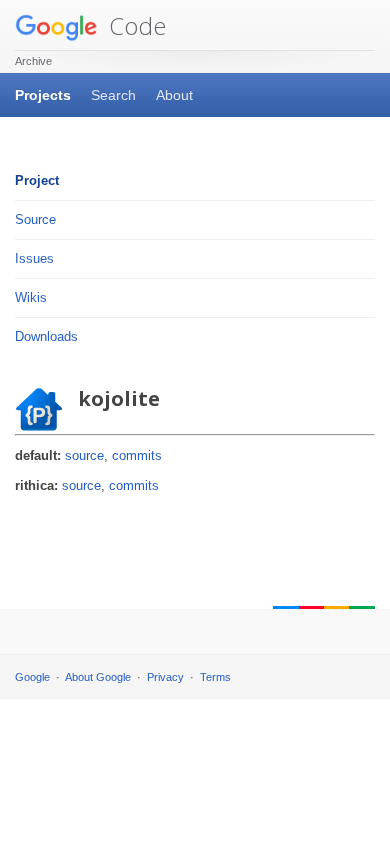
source (84, 455)
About (174, 95)
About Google (98, 677)
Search (113, 95)
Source (35, 219)
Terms (215, 677)
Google (32, 677)
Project (37, 180)
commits (137, 455)
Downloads (46, 336)
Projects (43, 95)
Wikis (31, 297)
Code (134, 25)
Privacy (165, 677)
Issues (34, 258)
